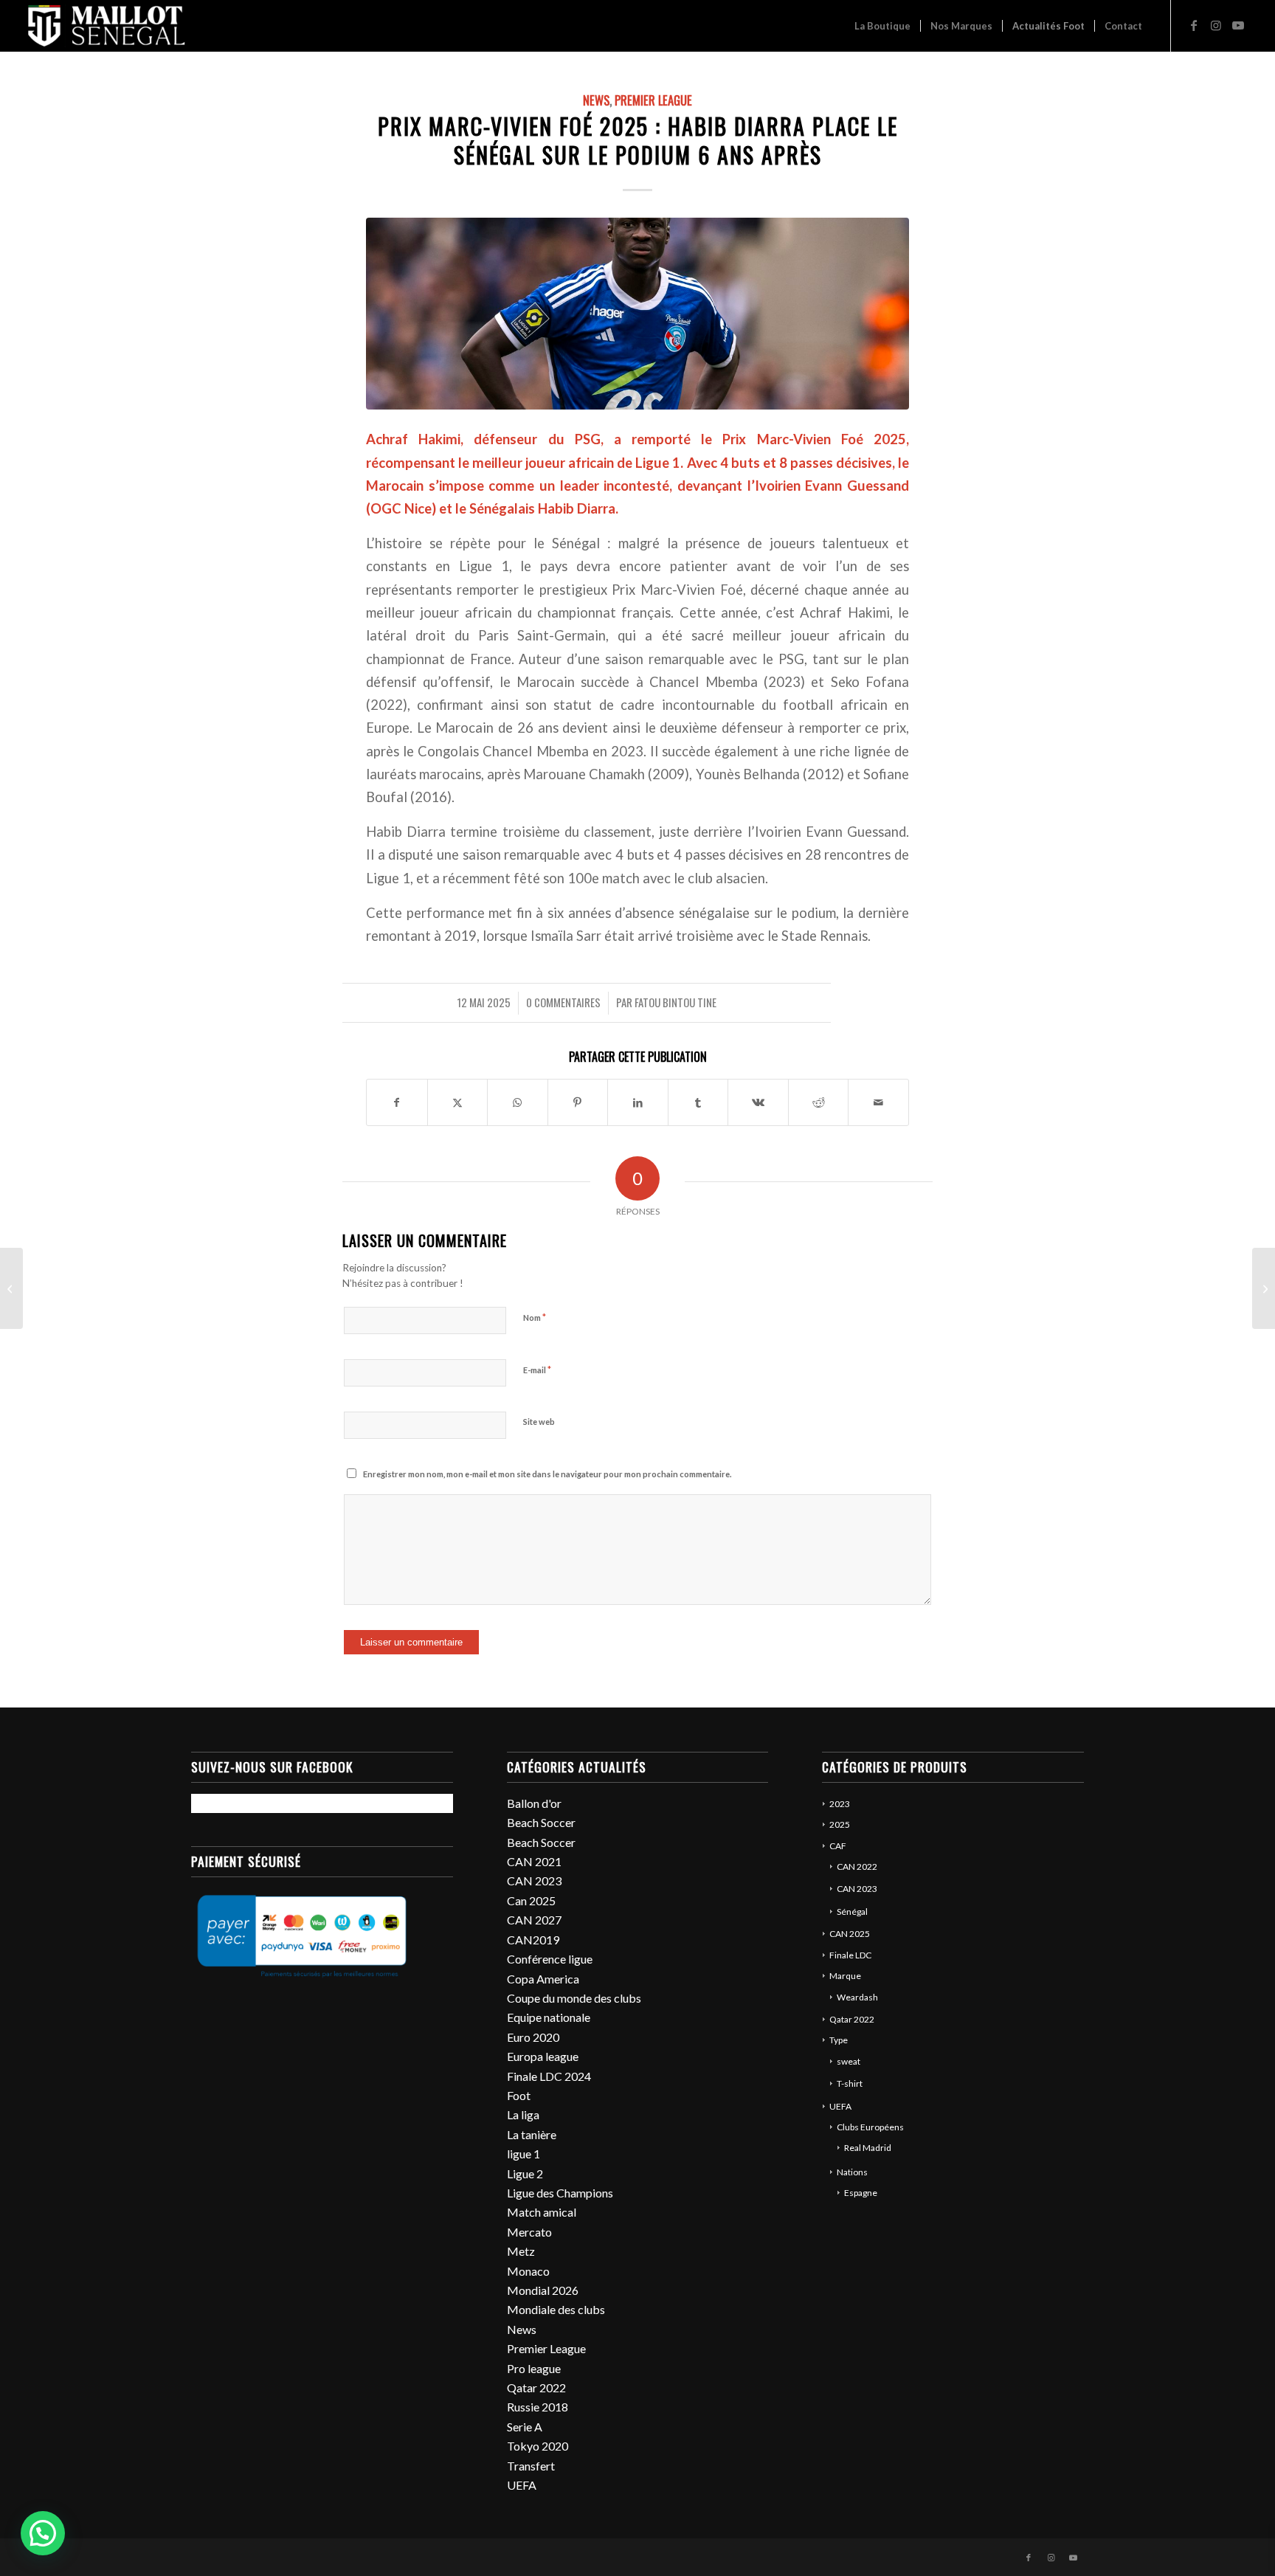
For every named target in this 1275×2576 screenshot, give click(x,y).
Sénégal (852, 1912)
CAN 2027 (534, 1920)
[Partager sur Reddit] (819, 1102)
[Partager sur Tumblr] (698, 1102)
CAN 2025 (850, 1934)
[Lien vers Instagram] (1216, 25)
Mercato (529, 2232)
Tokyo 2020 (538, 2446)
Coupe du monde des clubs (574, 1998)
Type (839, 2040)
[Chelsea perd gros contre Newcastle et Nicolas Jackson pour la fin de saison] (11, 1288)
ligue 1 (524, 2154)
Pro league (534, 2368)
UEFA (522, 2485)
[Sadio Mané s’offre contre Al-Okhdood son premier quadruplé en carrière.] (1264, 1288)
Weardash (857, 1997)
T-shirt (850, 2083)
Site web (539, 1422)
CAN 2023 (534, 1881)
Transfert (531, 2466)
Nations (852, 2172)
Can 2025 (531, 1900)
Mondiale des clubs (556, 2309)
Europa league (543, 2056)
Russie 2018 (538, 2407)
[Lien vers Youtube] (1238, 25)
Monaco (528, 2271)
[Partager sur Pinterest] (578, 1102)
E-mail (537, 1370)
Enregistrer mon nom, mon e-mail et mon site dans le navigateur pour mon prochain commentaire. (547, 1474)
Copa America (543, 1979)
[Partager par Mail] (878, 1102)
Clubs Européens (870, 2127)
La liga (523, 2114)
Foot (519, 2095)
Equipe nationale (549, 2017)
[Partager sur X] (458, 1102)
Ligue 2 (525, 2173)
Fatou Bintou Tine (675, 1002)
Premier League (653, 100)
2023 (840, 1804)
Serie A (525, 2427)
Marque (845, 1976)
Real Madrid (868, 2148)
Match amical (542, 2212)
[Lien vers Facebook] (1194, 25)
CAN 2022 (857, 1867)
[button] (43, 2533)
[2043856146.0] (637, 313)
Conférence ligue (550, 1959)
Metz (521, 2251)
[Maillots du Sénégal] (107, 26)
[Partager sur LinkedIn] (638, 1102)
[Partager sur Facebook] (397, 1102)
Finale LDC (850, 1955)
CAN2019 (533, 1940)
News (596, 100)
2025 (840, 1824)
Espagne (861, 2193)
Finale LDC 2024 (549, 2076)
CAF (838, 1846)
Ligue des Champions (560, 2193)
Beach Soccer (541, 1822)
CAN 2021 (534, 1861)
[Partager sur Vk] (758, 1102)
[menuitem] (882, 26)
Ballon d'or (534, 1803)
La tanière (532, 2134)
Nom (535, 1317)
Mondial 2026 (543, 2290)
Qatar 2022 (536, 2387)
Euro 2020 (533, 2037)
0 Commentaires (563, 1002)
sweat (849, 2061)
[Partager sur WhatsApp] (518, 1102)
